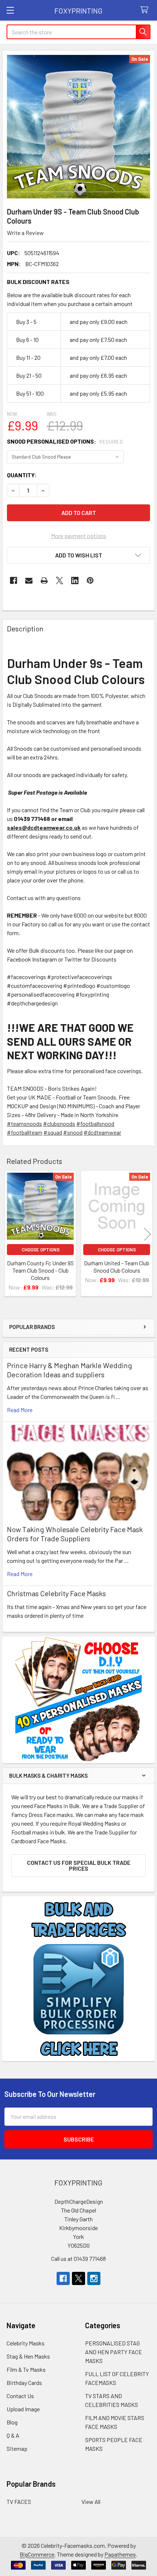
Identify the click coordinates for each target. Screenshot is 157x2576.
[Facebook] (14, 580)
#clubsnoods (59, 1123)
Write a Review (25, 233)
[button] (78, 555)
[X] (60, 580)
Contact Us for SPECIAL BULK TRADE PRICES (79, 1865)
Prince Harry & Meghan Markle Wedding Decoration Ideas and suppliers (70, 1370)
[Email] (29, 580)
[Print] (44, 580)
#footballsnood (95, 1123)
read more (20, 1410)
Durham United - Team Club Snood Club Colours (117, 1267)
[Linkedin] (75, 580)
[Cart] (146, 10)
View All (91, 2502)
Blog (12, 2422)
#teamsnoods (24, 1123)
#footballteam (25, 1132)
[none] (78, 127)
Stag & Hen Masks (28, 2356)
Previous (9, 1234)
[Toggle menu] (10, 10)
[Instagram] (94, 2278)
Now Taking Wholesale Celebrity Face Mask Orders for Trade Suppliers (75, 1534)
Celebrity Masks (26, 2343)
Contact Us (20, 2396)
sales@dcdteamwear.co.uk (44, 827)
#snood (73, 1132)
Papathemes (120, 2554)
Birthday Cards (24, 2383)
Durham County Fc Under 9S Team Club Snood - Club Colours (40, 1270)
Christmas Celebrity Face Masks (56, 1593)
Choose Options (41, 1250)
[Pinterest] (90, 580)
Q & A (13, 2435)
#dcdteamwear (102, 1132)
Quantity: (22, 475)
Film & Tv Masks (26, 2369)
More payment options (79, 536)
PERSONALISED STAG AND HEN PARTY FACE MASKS (114, 2352)
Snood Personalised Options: (65, 441)
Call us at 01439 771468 (78, 2258)
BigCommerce (37, 2554)
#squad (53, 1132)
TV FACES (19, 2502)
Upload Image (23, 2409)
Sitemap (17, 2448)
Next (148, 1234)
